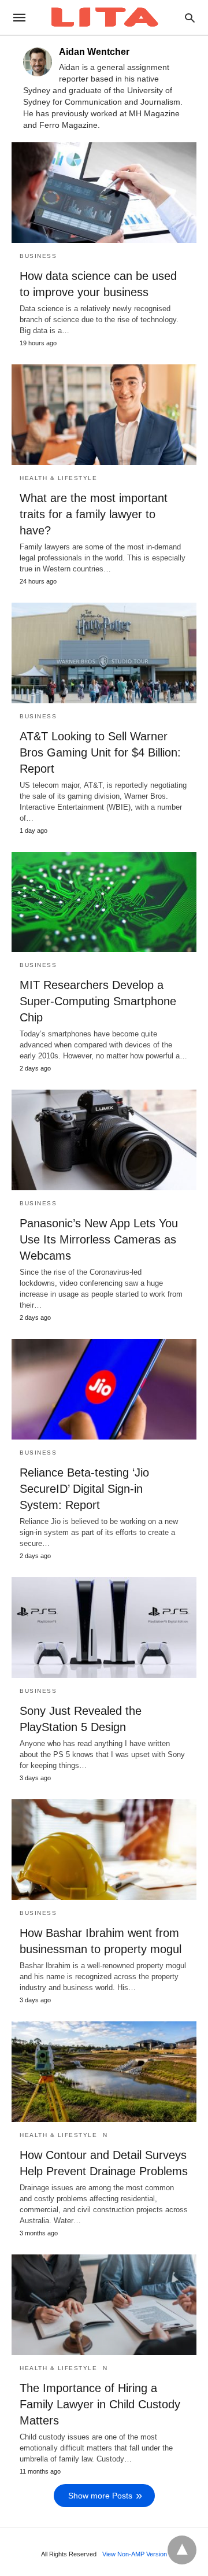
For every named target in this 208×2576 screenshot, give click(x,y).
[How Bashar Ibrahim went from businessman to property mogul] (104, 1850)
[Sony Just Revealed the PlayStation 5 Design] (104, 1627)
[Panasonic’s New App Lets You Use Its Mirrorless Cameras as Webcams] (104, 1140)
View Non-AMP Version (135, 2554)
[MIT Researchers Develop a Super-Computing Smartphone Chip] (104, 902)
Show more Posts (100, 2496)
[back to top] (182, 2550)
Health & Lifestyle (58, 478)
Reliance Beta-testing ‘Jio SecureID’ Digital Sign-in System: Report (84, 1489)
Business (38, 256)
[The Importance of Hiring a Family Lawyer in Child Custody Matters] (104, 2305)
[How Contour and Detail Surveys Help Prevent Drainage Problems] (104, 2072)
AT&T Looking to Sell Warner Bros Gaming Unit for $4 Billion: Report (100, 752)
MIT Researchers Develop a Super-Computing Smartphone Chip (98, 1001)
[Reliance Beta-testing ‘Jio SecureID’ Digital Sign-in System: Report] (104, 1389)
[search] (190, 18)
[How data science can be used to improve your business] (104, 193)
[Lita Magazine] (103, 17)
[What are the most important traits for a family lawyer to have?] (104, 415)
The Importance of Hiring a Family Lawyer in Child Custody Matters (100, 2404)
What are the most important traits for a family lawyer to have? (94, 514)
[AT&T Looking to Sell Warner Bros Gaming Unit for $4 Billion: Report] (104, 653)
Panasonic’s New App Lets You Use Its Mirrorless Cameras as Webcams (99, 1239)
